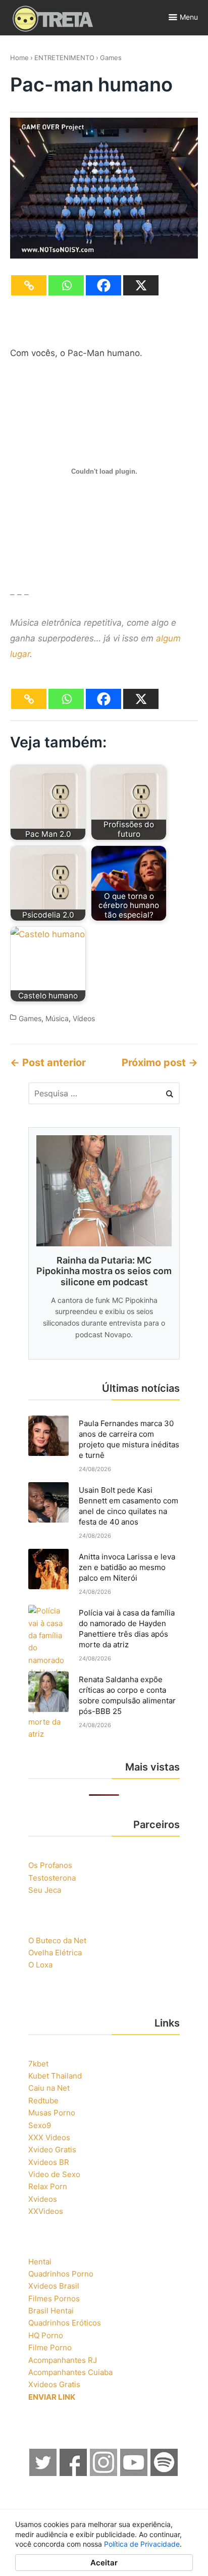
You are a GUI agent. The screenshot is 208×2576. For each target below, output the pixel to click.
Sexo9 (40, 2125)
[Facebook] (103, 285)
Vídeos (84, 1018)
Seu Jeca (45, 1890)
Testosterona (52, 1878)
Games (111, 58)
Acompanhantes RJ (63, 2360)
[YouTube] (134, 2473)
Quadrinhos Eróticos (65, 2323)
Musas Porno (52, 2113)
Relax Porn (48, 2186)
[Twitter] (43, 2473)
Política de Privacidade (142, 2544)
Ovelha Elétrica (55, 1953)
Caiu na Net (49, 2088)
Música (57, 1018)
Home (19, 58)
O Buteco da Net (57, 1940)
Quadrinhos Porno (61, 2274)
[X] (141, 285)
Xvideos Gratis (54, 2384)
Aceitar (104, 2563)
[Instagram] (104, 2473)
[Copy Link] (29, 285)
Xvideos (43, 2199)
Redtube (43, 2101)
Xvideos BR (49, 2162)
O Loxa (40, 1965)
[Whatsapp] (66, 285)
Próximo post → (160, 1063)
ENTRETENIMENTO (64, 58)
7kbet (38, 2064)
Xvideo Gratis (52, 2150)
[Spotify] (165, 2473)
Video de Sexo (54, 2174)
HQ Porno (46, 2335)
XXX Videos (49, 2137)
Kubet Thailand (55, 2076)
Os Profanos (50, 1865)
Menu (189, 17)
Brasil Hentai (51, 2311)
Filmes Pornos (54, 2299)
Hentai (40, 2262)
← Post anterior (48, 1063)
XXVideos (46, 2211)
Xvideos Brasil (54, 2286)
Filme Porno (50, 2347)
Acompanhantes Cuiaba (70, 2372)
